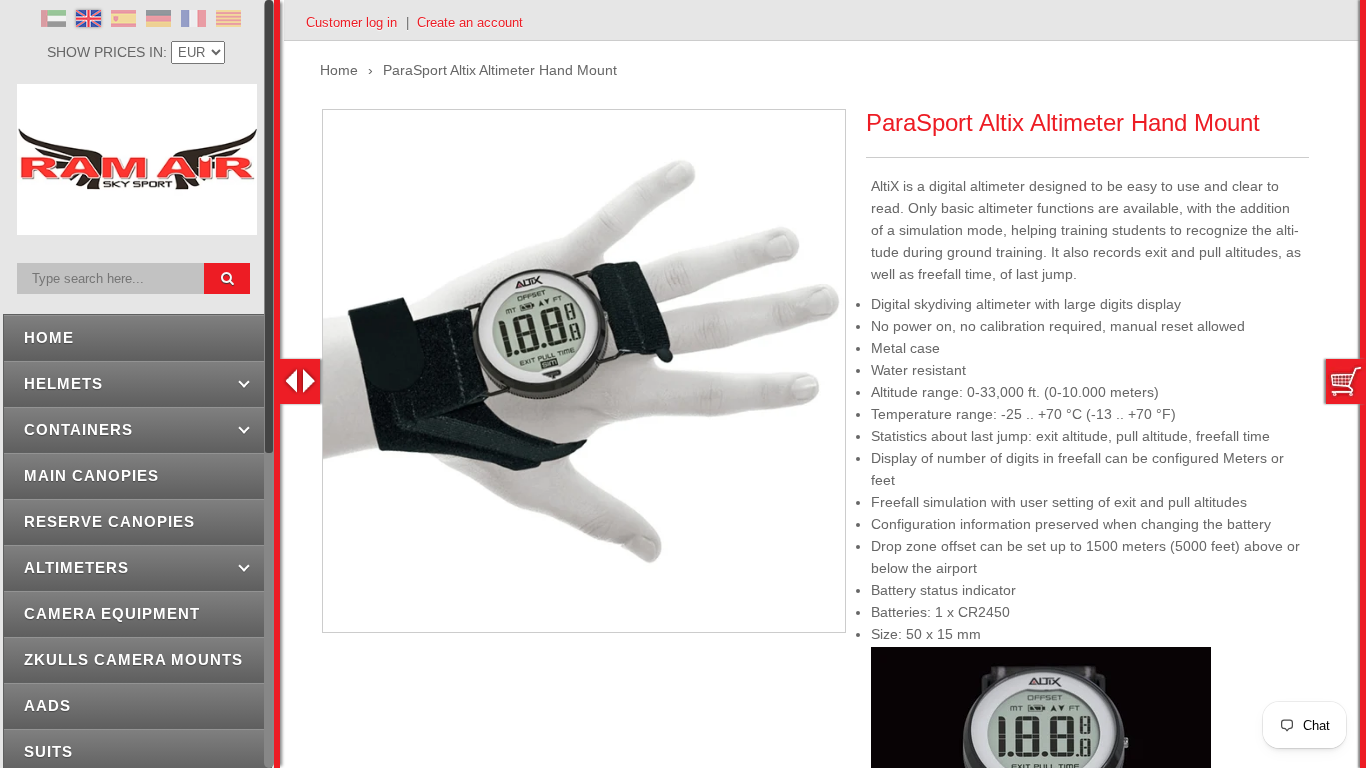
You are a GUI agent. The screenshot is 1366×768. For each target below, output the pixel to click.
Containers (78, 429)
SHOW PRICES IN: (109, 52)
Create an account (470, 22)
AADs (47, 705)
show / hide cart (1346, 381)
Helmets (63, 383)
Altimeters (76, 567)
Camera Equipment (112, 613)
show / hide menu (300, 381)
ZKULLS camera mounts (133, 659)
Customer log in (351, 22)
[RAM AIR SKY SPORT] (137, 224)
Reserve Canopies (109, 521)
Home (49, 337)
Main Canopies (91, 475)
